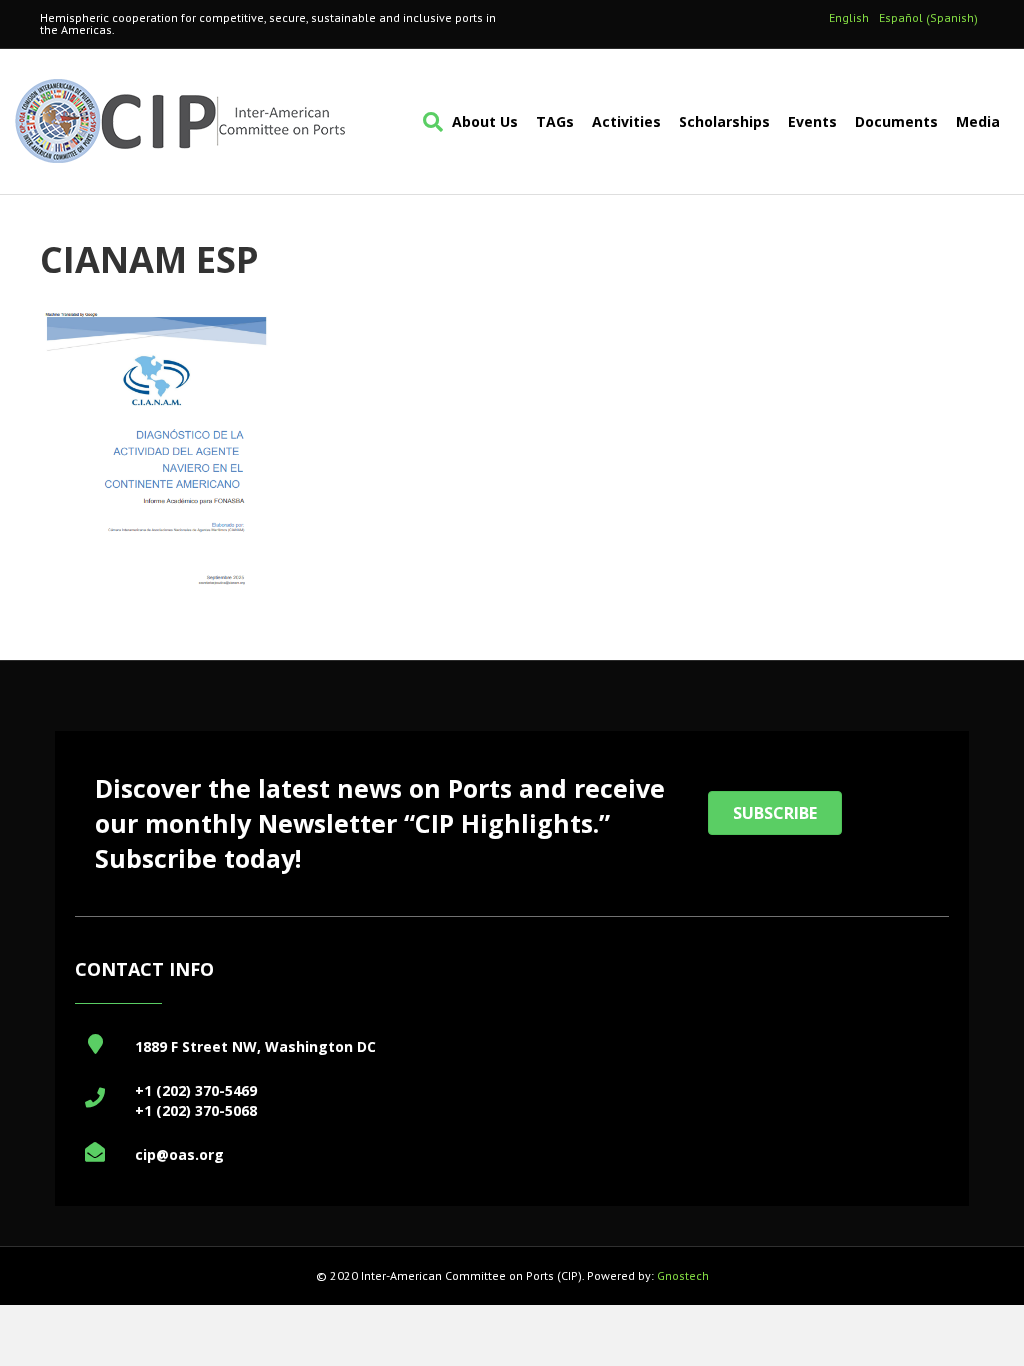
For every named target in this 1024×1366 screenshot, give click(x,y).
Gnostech (683, 1275)
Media (978, 121)
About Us (485, 121)
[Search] (428, 122)
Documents (896, 121)
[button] (775, 813)
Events (812, 121)
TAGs (555, 121)
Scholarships (724, 121)
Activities (626, 121)
